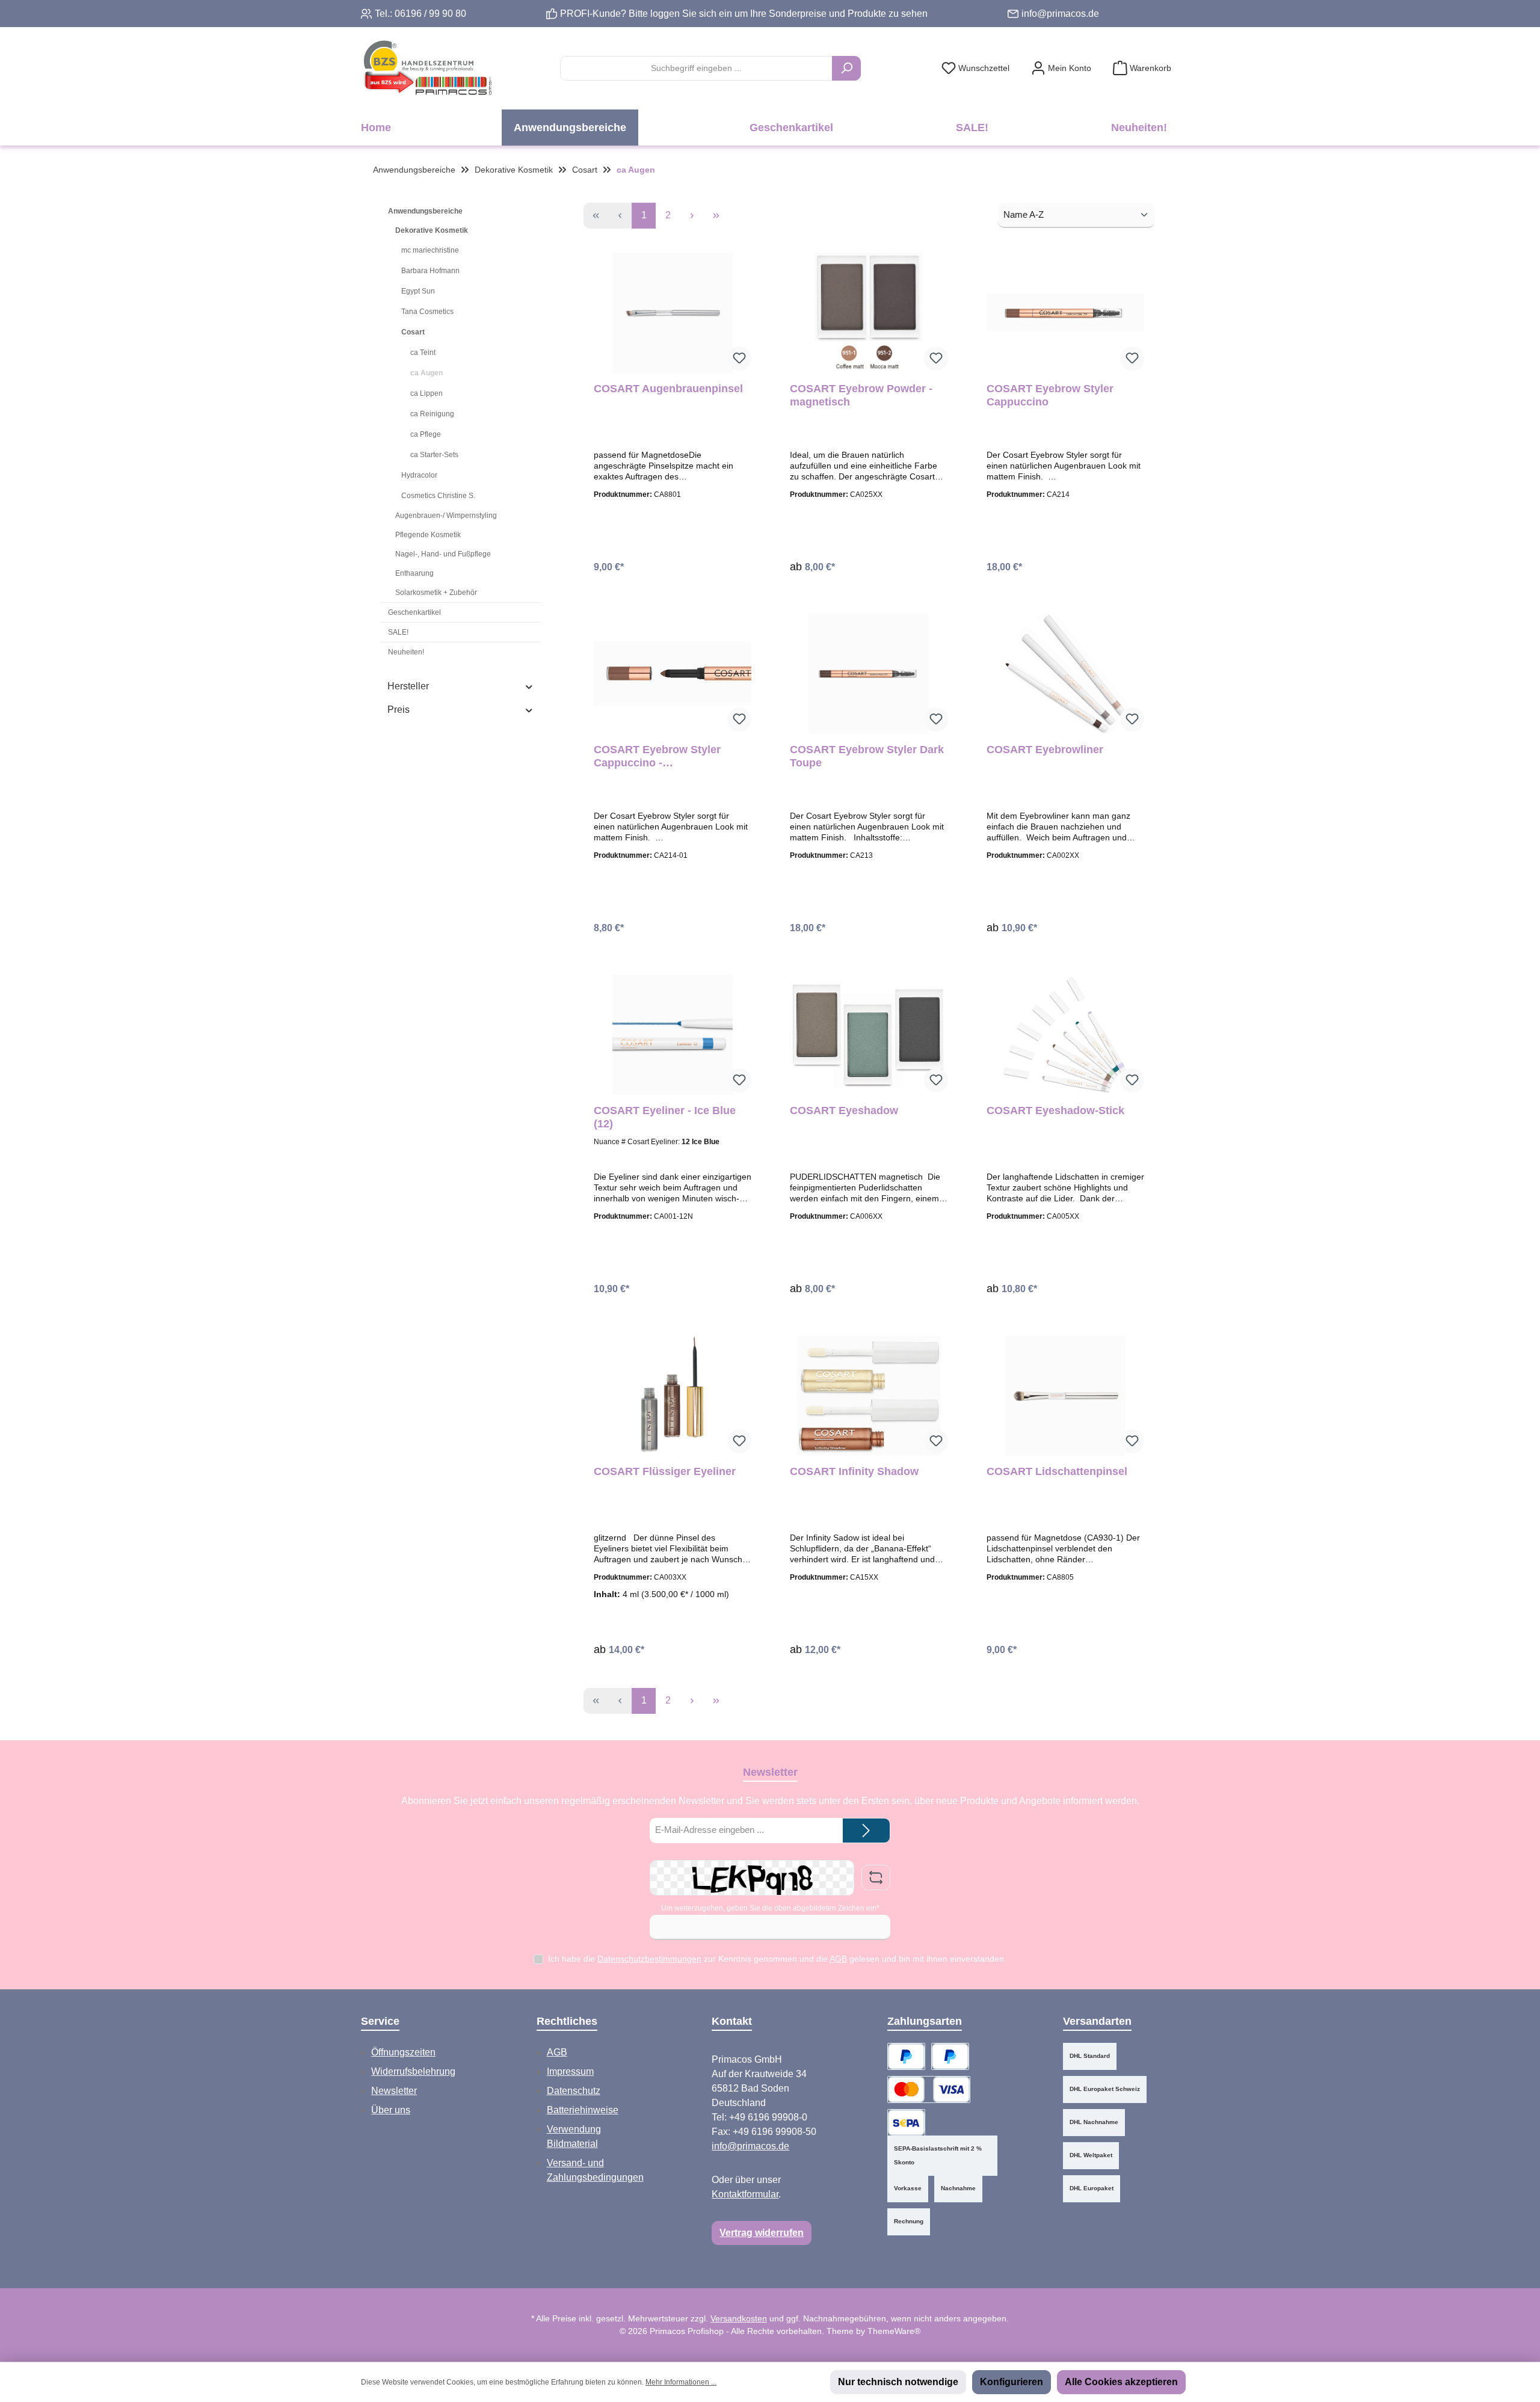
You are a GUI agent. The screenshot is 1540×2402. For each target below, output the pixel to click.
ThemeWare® (894, 2331)
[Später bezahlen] (950, 2056)
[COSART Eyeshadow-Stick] (1065, 1035)
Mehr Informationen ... (681, 2382)
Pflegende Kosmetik (428, 535)
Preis (399, 710)
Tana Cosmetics (427, 312)
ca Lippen (427, 393)
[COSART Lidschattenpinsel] (1065, 1396)
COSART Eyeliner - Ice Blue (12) (665, 1117)
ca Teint (423, 353)
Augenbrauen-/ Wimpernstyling (446, 516)
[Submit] (866, 1831)
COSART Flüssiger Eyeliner (665, 1471)
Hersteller (408, 686)
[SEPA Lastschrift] (906, 2123)
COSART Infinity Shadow (854, 1471)
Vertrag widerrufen (762, 2233)
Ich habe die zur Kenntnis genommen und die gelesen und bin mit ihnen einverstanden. (777, 1959)
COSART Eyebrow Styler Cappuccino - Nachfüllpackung (657, 756)
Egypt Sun (418, 291)
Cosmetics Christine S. (438, 496)
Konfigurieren (1012, 2382)
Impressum (570, 2071)
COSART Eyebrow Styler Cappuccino (1050, 395)
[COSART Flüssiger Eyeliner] (673, 1396)
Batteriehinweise (583, 2110)
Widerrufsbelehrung (413, 2071)
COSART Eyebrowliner (1045, 750)
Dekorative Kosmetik (432, 230)
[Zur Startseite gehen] (427, 68)
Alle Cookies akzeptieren (1121, 2382)
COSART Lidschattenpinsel (1057, 1471)
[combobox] (696, 68)
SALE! (398, 632)
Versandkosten (739, 2318)
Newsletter (394, 2091)
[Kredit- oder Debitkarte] (929, 2089)
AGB (838, 1959)
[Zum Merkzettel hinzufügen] (739, 359)
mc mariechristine (430, 250)
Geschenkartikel (414, 612)
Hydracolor (419, 475)
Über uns (391, 2110)
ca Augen (427, 373)
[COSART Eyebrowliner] (1065, 674)
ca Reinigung (432, 414)
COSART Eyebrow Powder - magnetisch (861, 395)
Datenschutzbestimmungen (649, 1959)
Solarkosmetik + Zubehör (436, 593)
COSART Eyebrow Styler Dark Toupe (867, 756)
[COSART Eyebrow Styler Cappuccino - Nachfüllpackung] (673, 674)
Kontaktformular (745, 2194)
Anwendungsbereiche (425, 211)
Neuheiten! (406, 652)
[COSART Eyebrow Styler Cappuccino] (1065, 313)
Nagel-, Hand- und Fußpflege (443, 554)
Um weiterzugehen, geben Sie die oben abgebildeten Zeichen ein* (770, 1908)
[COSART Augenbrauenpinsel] (673, 313)
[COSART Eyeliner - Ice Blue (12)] (673, 1035)
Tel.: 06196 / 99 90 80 (420, 14)
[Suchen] (846, 68)
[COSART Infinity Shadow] (869, 1396)
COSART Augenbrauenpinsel (668, 389)
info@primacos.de (1060, 14)
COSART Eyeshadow (844, 1110)
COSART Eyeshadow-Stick (1055, 1110)
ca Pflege (426, 434)
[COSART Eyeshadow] (869, 1035)
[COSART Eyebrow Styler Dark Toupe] (869, 674)
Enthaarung (414, 573)
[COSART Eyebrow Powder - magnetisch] (869, 313)
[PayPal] (906, 2056)
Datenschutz (574, 2091)
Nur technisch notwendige (898, 2382)
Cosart (413, 332)
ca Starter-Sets (434, 455)
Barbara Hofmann (430, 271)
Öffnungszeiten (403, 2052)
